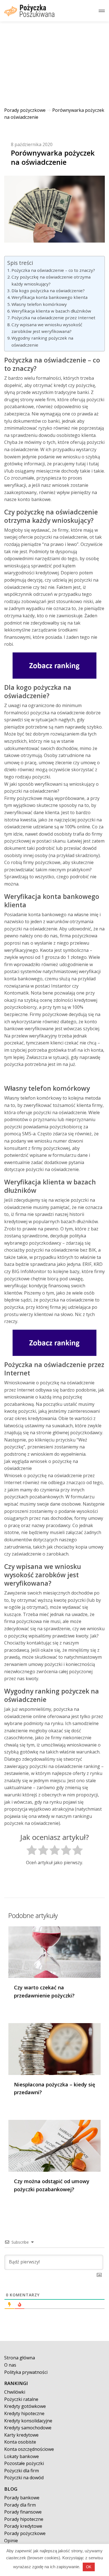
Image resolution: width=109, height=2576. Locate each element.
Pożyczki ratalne (21, 2399)
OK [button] (89, 2567)
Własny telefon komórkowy (39, 304)
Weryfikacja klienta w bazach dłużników (51, 311)
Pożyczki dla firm (22, 2471)
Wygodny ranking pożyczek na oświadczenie (42, 341)
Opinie (11, 2541)
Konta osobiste (20, 2442)
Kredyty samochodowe (28, 2428)
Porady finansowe (23, 2512)
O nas (10, 2365)
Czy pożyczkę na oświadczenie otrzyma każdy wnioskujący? (51, 280)
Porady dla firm (20, 2505)
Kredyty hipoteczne (24, 2413)
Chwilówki (15, 2392)
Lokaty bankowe (22, 2456)
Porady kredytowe (23, 2526)
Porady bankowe (22, 2498)
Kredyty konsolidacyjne (28, 2421)
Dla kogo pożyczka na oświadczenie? (48, 291)
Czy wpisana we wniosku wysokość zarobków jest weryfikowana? (47, 328)
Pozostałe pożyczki (24, 2463)
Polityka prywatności (26, 2372)
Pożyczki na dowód (24, 2478)
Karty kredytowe (21, 2435)
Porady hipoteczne (24, 2519)
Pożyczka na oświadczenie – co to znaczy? (53, 270)
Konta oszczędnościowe (29, 2449)
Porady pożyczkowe (25, 110)
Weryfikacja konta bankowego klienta (49, 297)
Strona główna (20, 2358)
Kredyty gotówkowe (25, 2406)
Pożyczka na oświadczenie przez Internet (53, 318)
